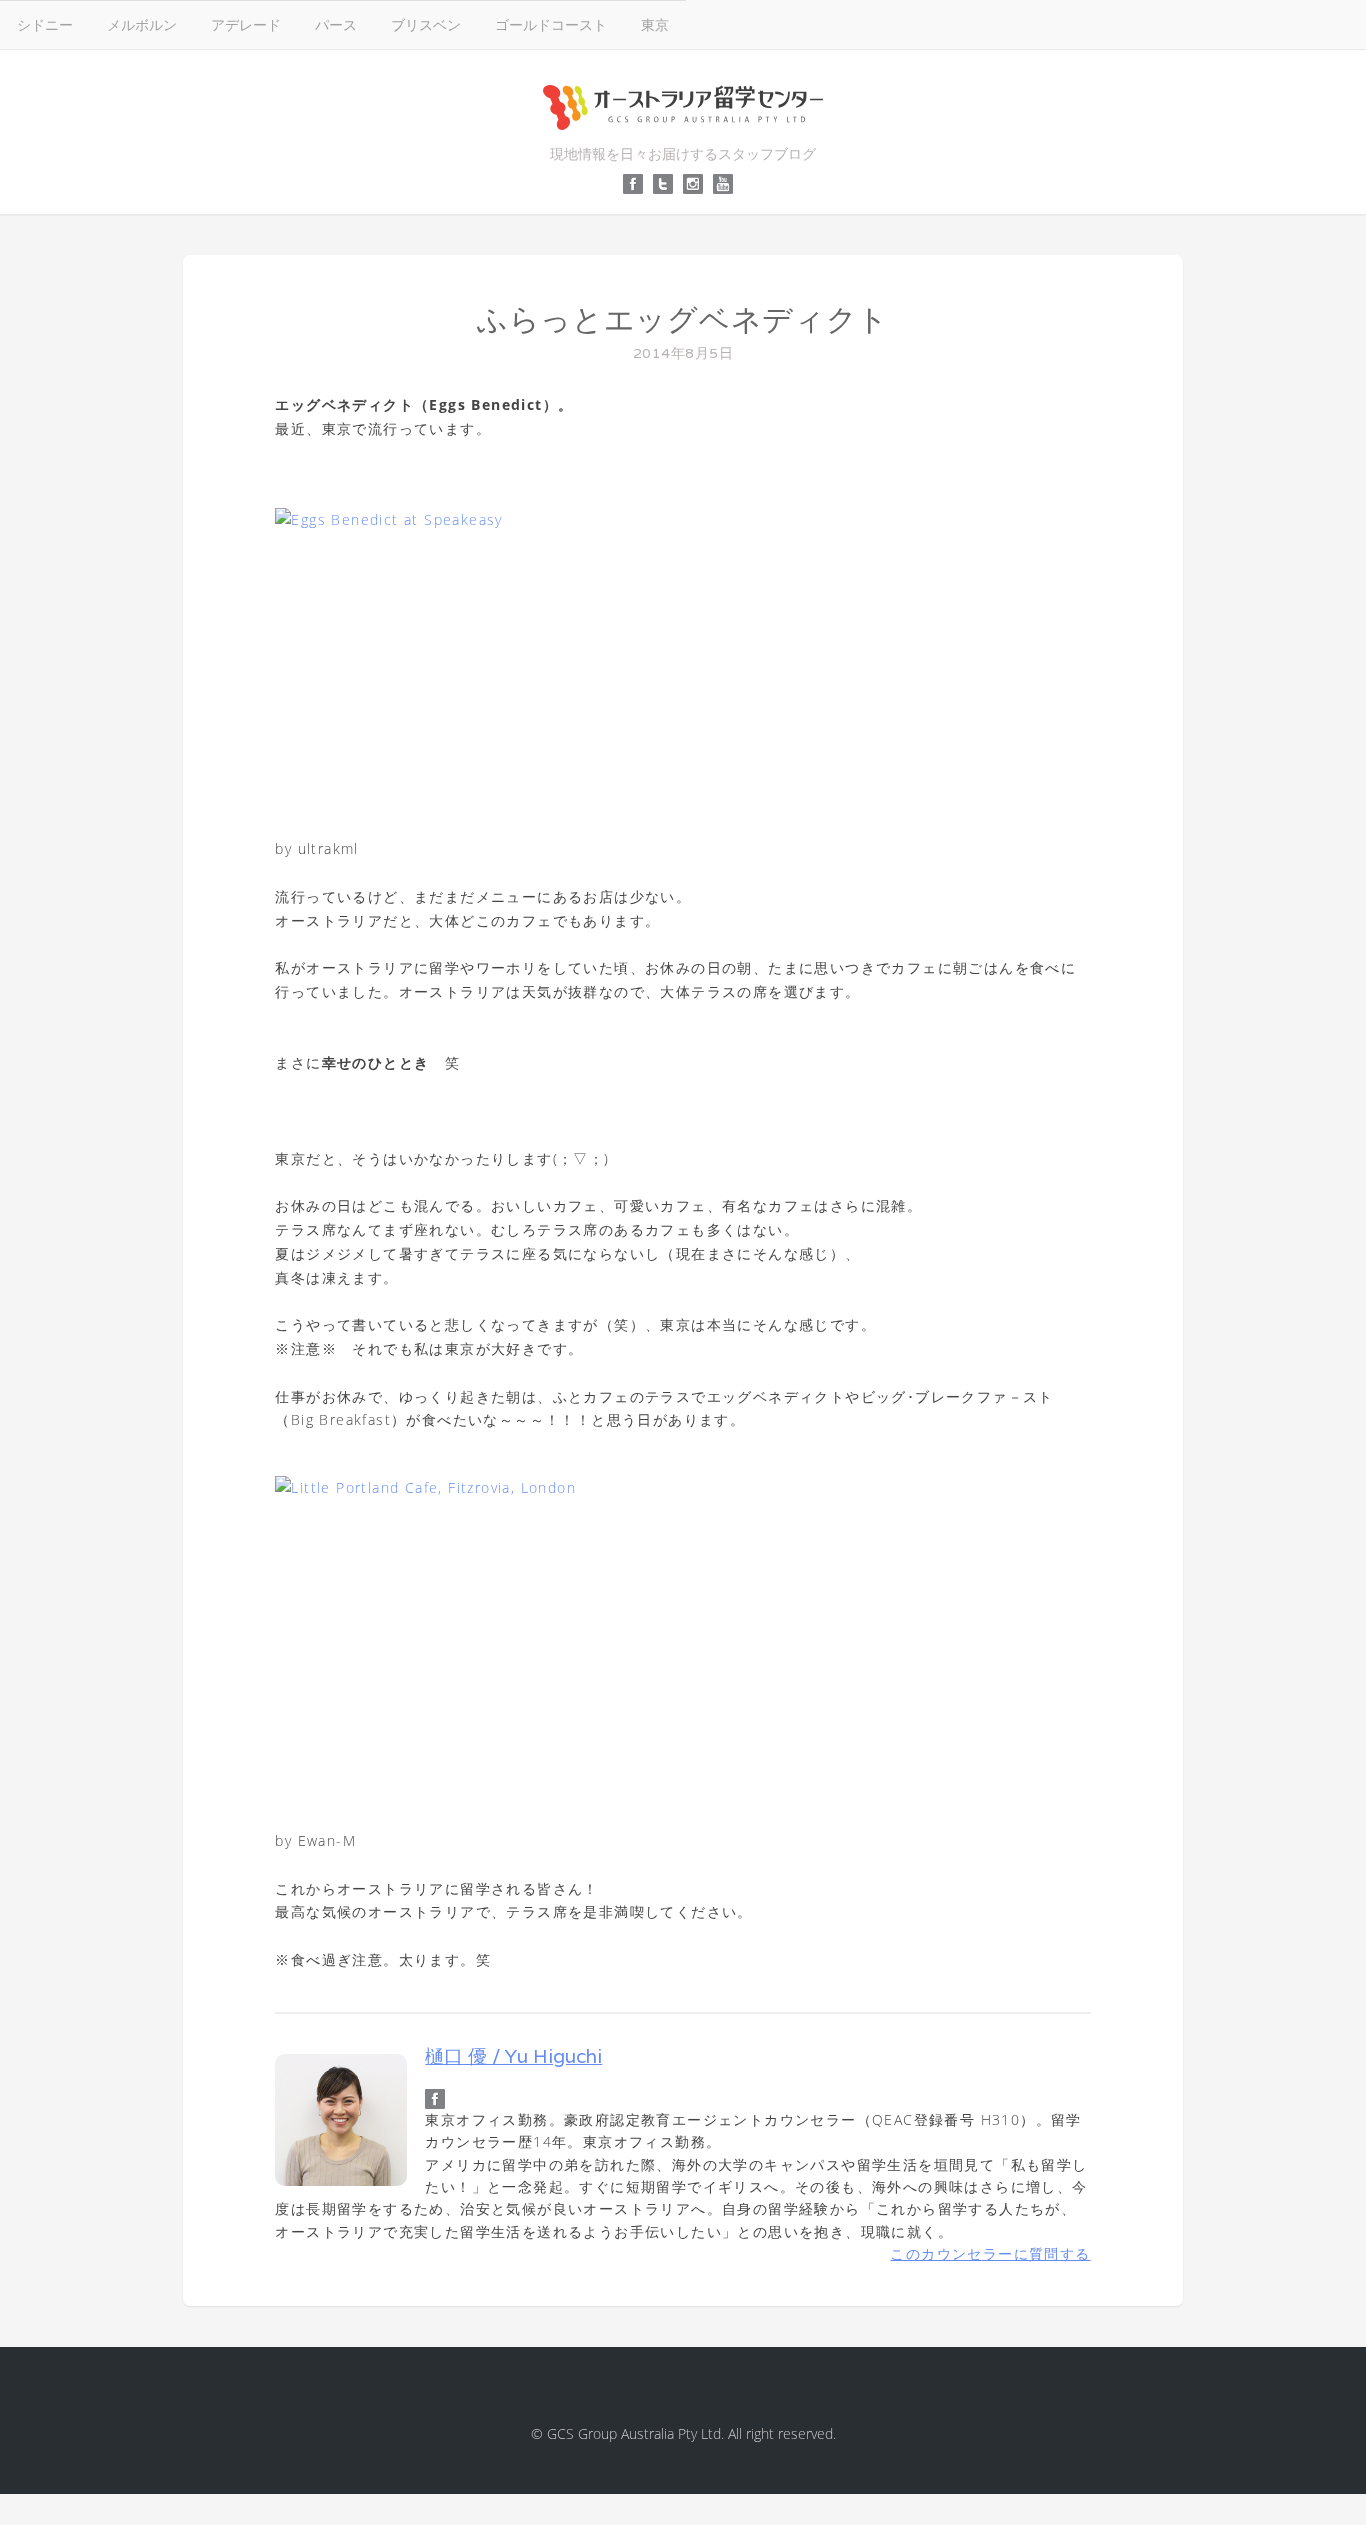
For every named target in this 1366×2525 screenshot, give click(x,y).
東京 (655, 24)
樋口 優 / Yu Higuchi (513, 2056)
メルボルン (142, 24)
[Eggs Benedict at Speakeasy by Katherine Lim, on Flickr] (682, 662)
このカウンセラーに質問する (990, 2253)
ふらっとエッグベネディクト (683, 319)
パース (336, 24)
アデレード (246, 24)
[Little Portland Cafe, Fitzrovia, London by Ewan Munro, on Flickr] (682, 1642)
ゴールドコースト (551, 24)
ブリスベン (426, 24)
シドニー (45, 24)
